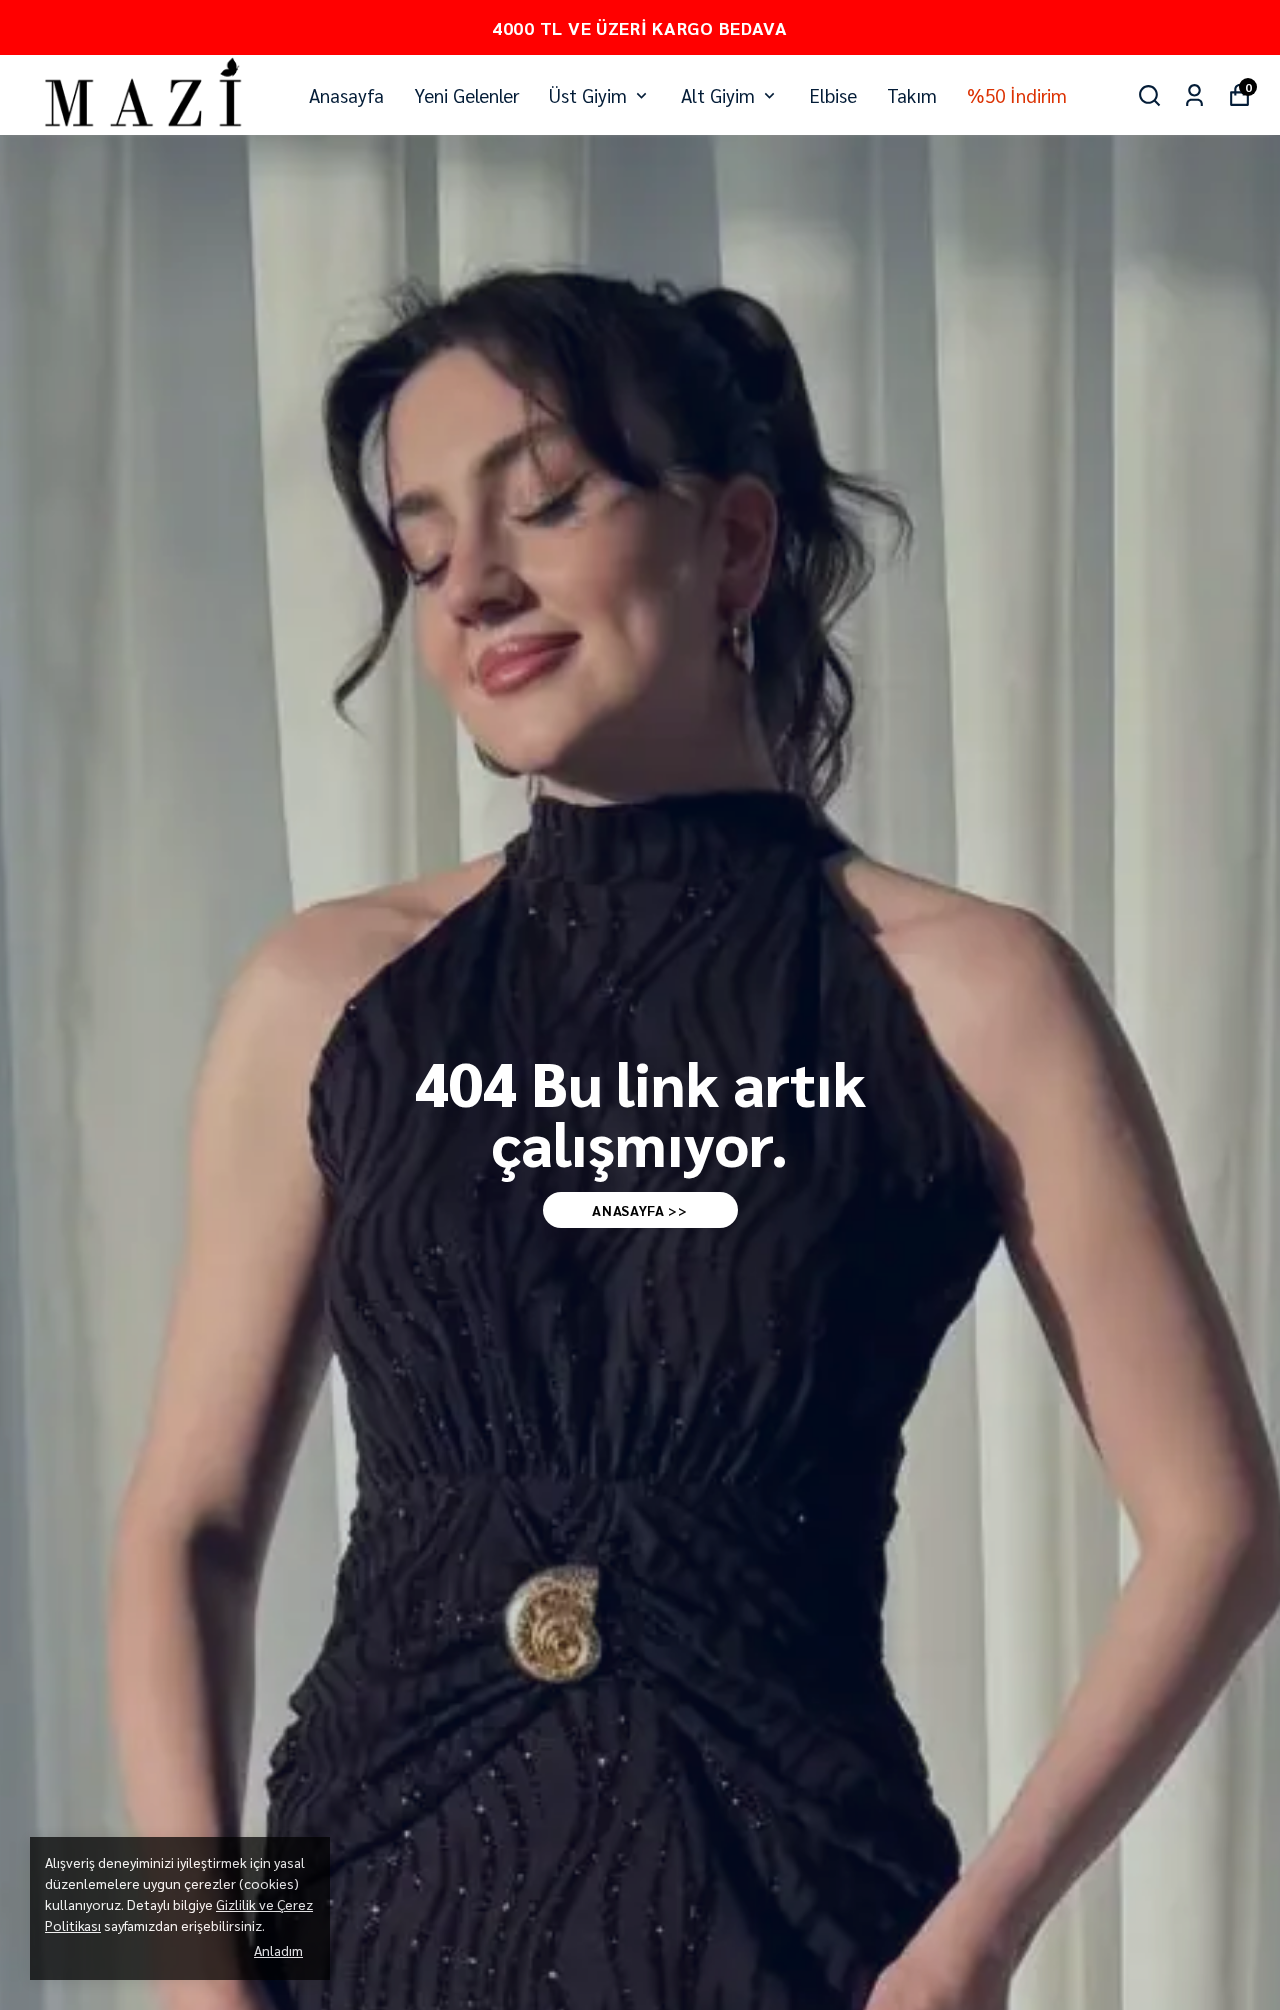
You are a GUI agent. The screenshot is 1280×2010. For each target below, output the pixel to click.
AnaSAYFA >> (640, 1210)
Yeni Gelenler (466, 95)
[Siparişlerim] (1194, 95)
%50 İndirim (1017, 95)
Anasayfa (346, 95)
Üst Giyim (588, 95)
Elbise (833, 95)
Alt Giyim (718, 95)
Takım (912, 95)
